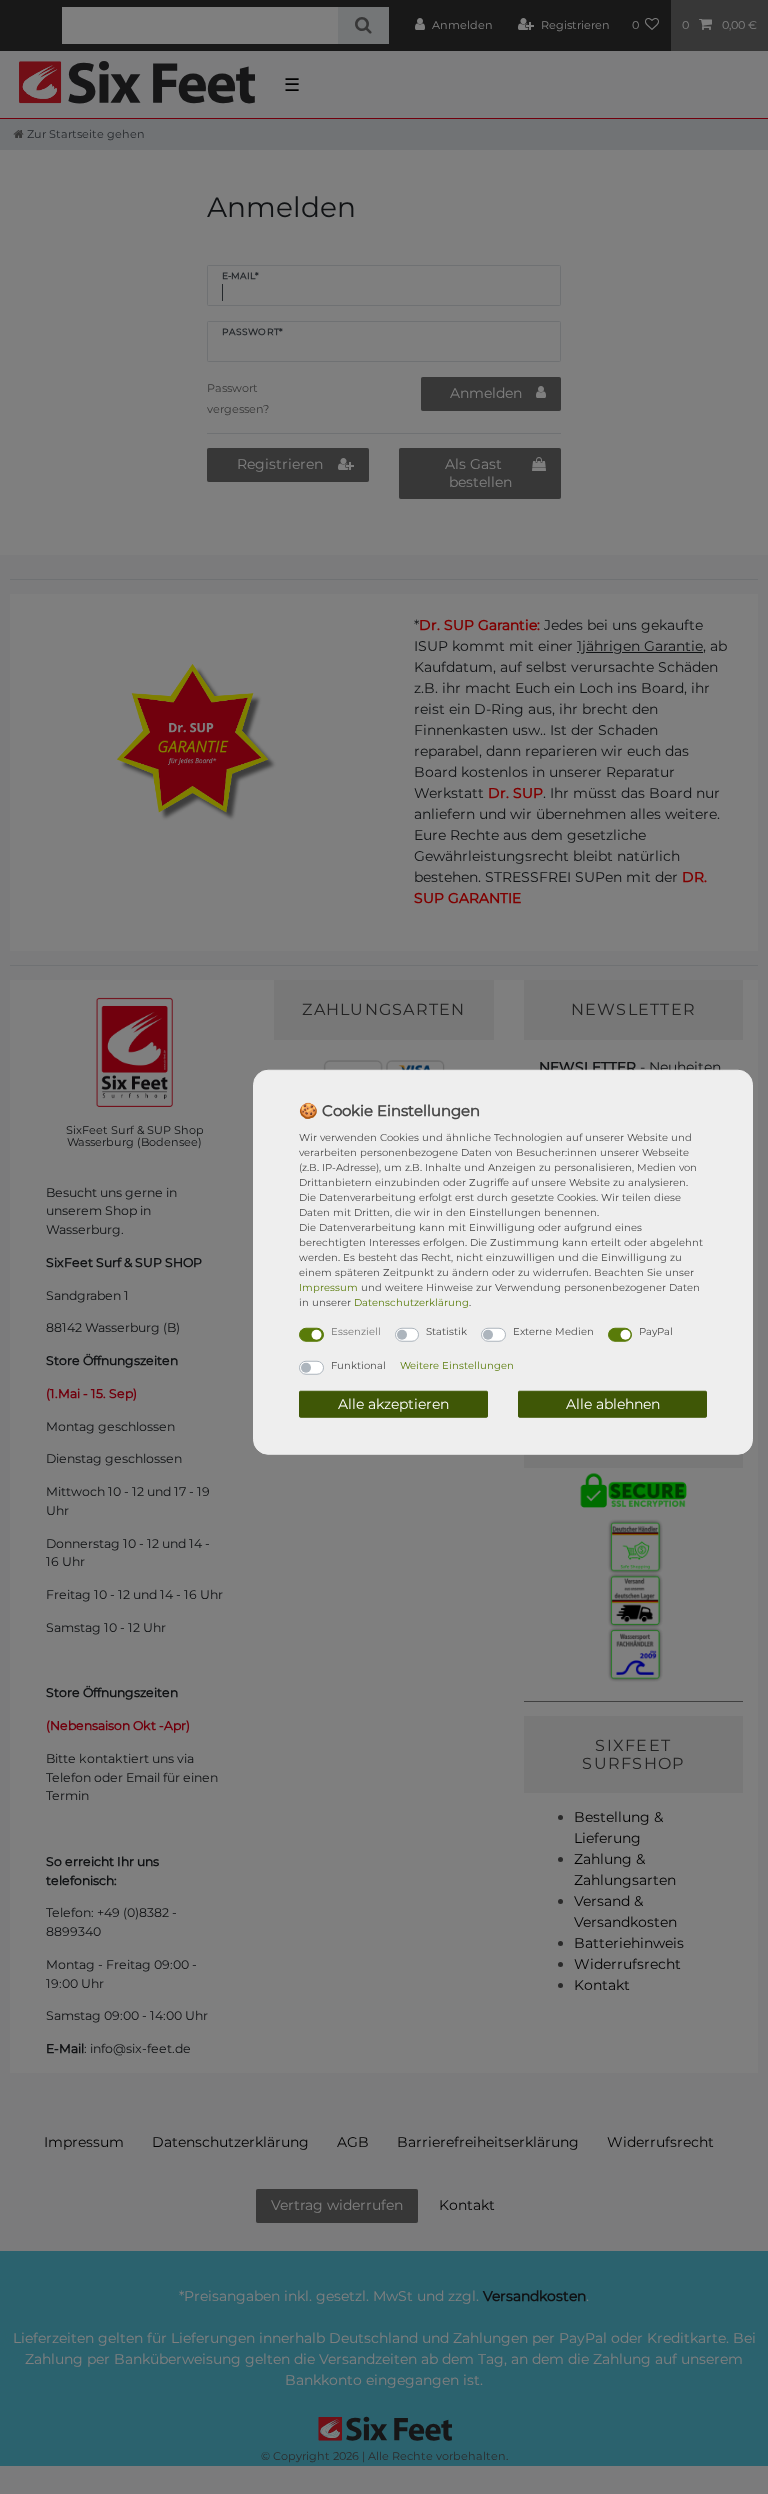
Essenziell (356, 1331)
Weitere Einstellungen (457, 1364)
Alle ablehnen (613, 1403)
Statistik (446, 1331)
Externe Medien (553, 1331)
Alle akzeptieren (393, 1403)
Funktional (358, 1364)
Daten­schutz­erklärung (411, 1302)
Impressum (328, 1287)
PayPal (656, 1331)
